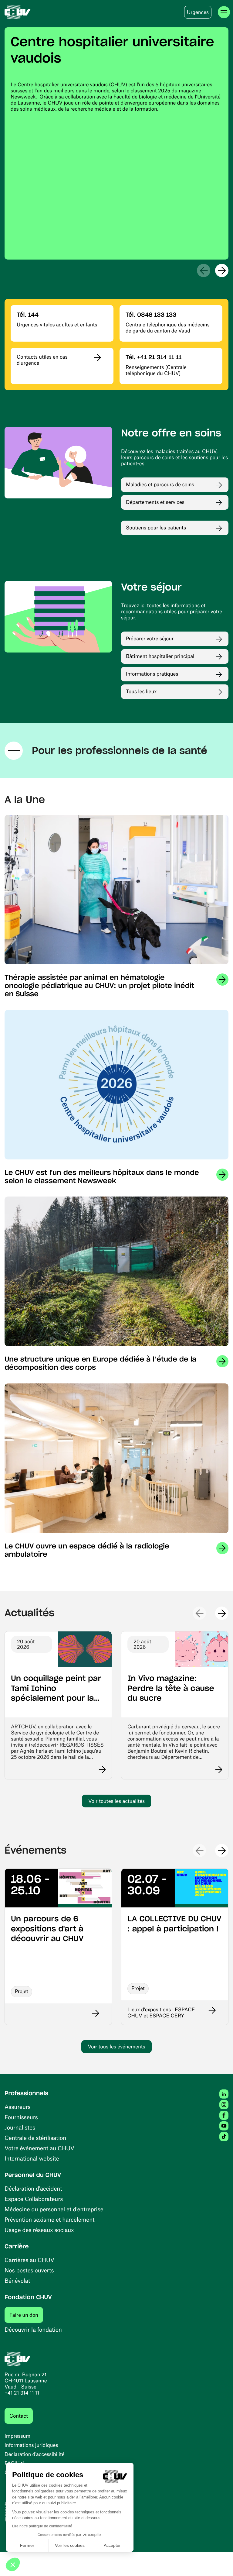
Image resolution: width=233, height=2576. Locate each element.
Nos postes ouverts (29, 2270)
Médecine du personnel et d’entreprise (54, 2209)
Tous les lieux (141, 691)
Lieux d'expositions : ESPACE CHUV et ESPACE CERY (161, 2013)
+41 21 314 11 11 (22, 2393)
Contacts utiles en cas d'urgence (42, 360)
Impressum (17, 2436)
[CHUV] (18, 12)
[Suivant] (222, 270)
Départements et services (155, 502)
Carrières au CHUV (29, 2260)
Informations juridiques (31, 2445)
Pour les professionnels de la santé (120, 751)
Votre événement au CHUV (39, 2148)
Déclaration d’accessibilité (35, 2454)
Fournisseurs (21, 2117)
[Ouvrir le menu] (224, 12)
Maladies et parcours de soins (160, 484)
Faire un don (26, 2315)
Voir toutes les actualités (116, 1801)
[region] (116, 143)
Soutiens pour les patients (156, 528)
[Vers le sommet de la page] (219, 2562)
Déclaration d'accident (33, 2188)
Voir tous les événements (116, 2047)
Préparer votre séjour (150, 639)
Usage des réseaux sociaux (39, 2230)
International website (32, 2158)
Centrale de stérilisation (35, 2138)
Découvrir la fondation (33, 2329)
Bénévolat (17, 2280)
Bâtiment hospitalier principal (160, 656)
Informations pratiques (152, 674)
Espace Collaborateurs (34, 2199)
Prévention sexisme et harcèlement (50, 2219)
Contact (19, 2416)
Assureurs (18, 2107)
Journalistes (20, 2127)
